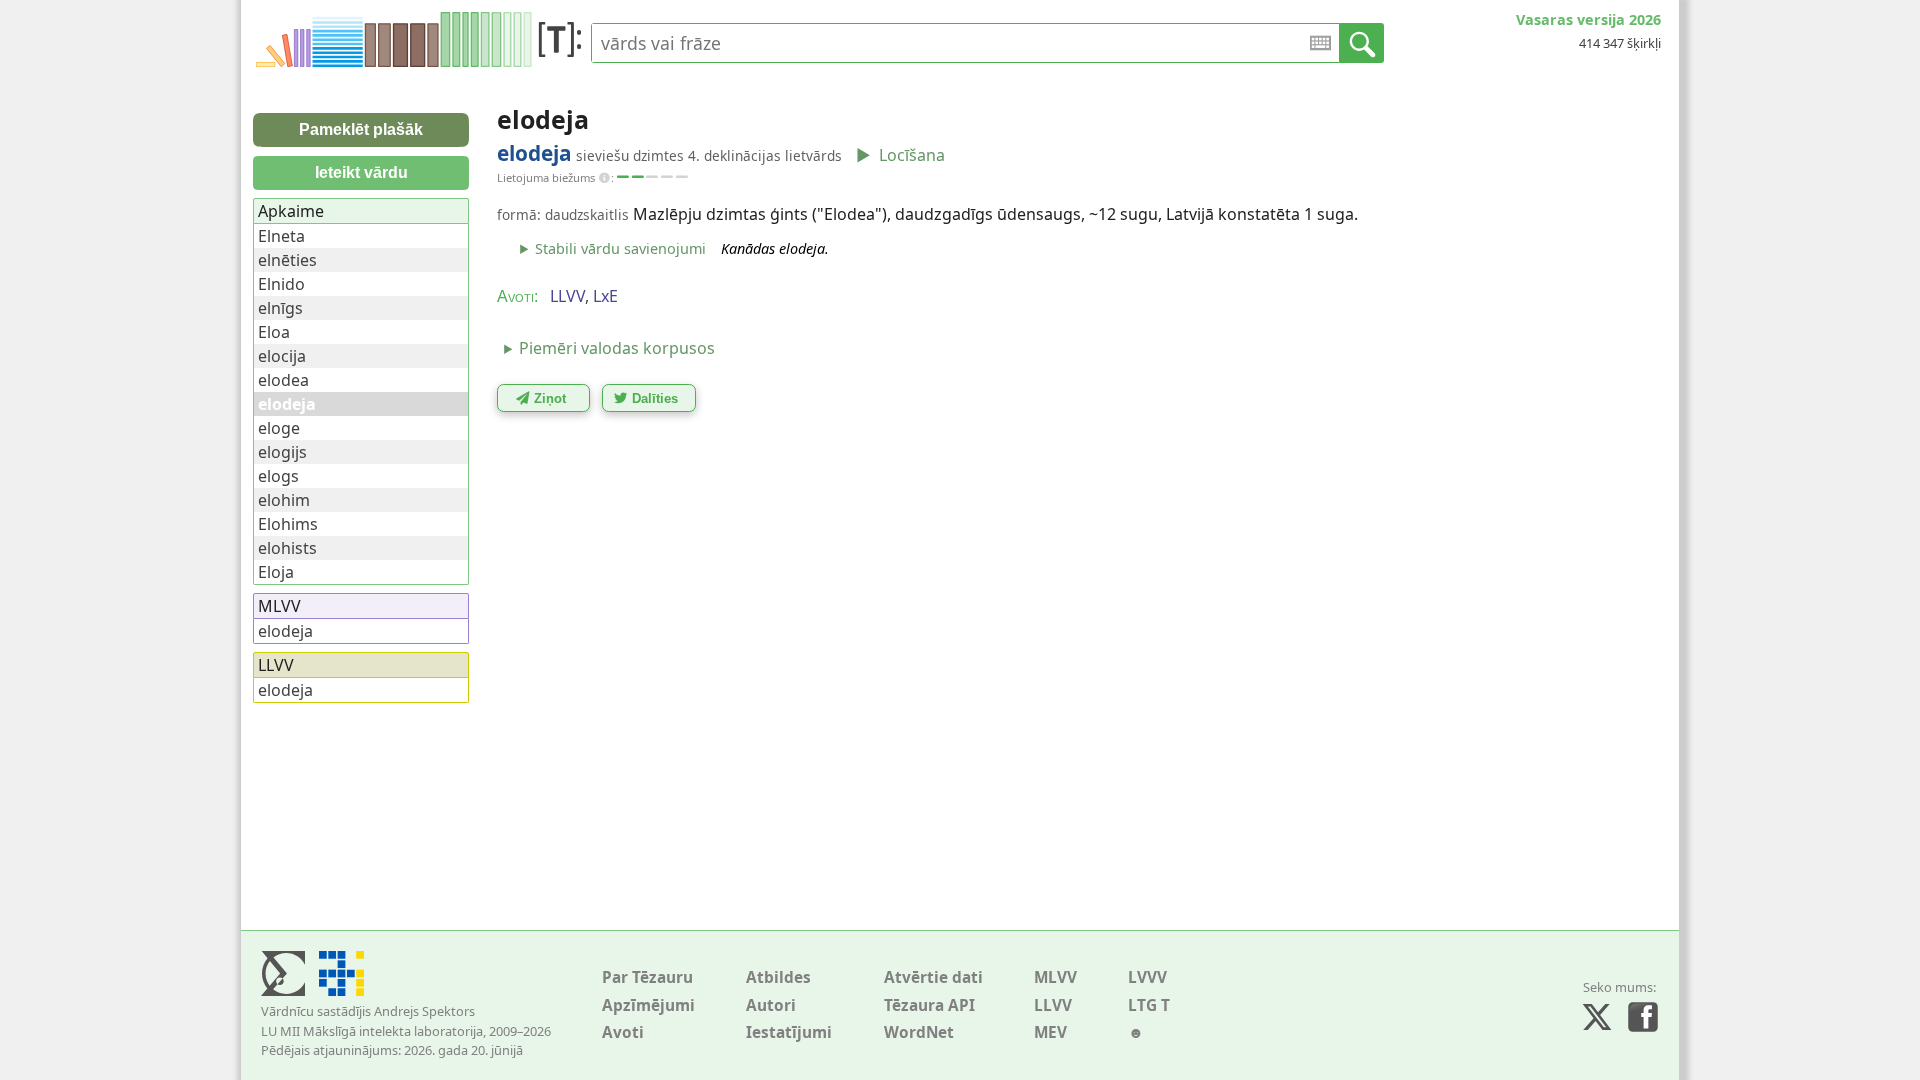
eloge (279, 428)
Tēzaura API (929, 1005)
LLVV (1053, 1005)
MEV (1050, 1032)
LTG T (1149, 1005)
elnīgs (280, 308)
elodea (283, 380)
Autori (771, 1005)
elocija (282, 356)
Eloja (276, 572)
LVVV (1147, 977)
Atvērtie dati (933, 977)
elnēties (287, 260)
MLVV (1055, 977)
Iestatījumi (789, 1032)
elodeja (285, 631)
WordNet (919, 1032)
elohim (284, 500)
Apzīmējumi (648, 1005)
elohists (287, 548)
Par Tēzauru (647, 977)
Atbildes (778, 977)
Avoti (623, 1032)
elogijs (282, 452)
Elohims (288, 524)
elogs (278, 476)
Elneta (281, 236)
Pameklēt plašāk (361, 129)
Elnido (281, 284)
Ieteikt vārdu (361, 172)
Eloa (274, 332)
